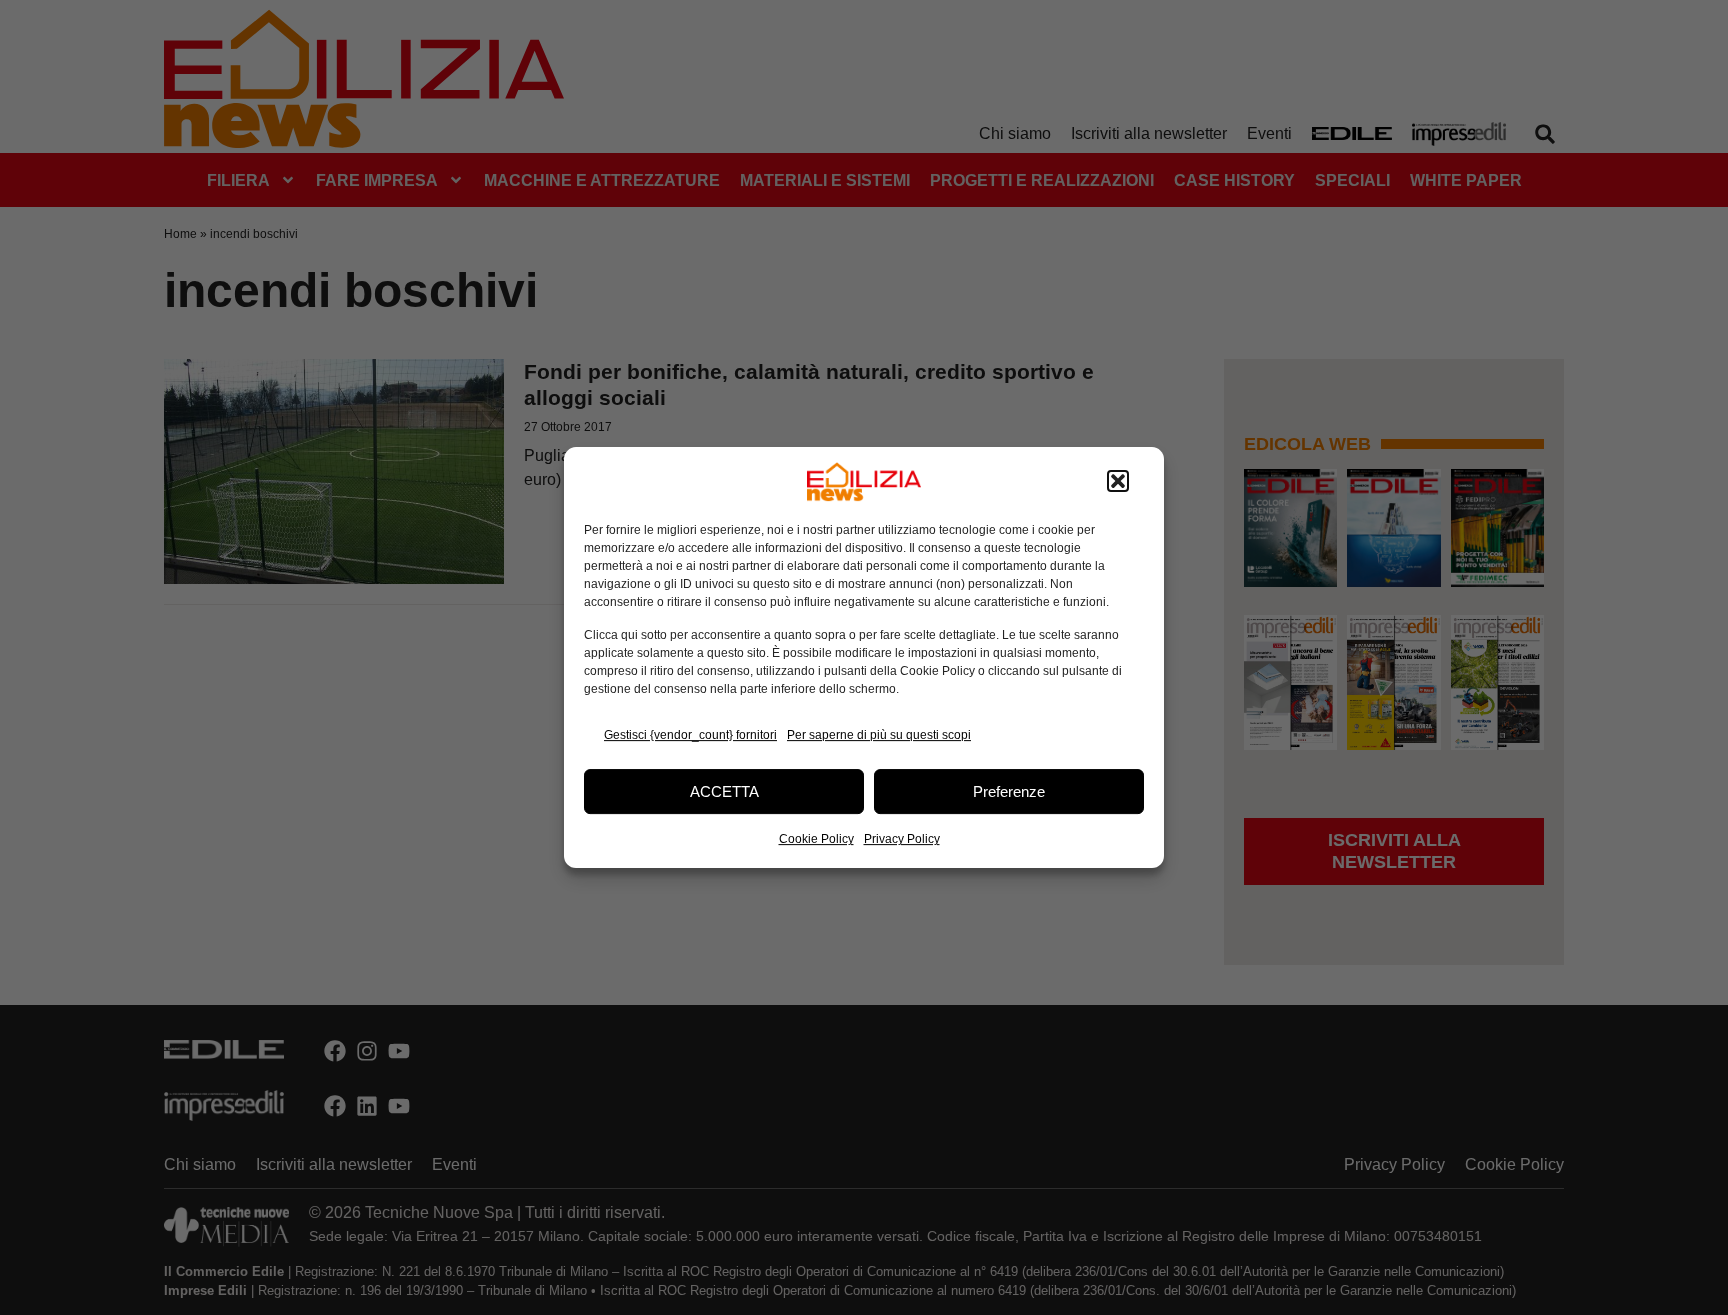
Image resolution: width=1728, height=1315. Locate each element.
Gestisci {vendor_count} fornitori (690, 735)
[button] (1118, 482)
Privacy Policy (902, 839)
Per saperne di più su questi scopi (879, 735)
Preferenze (1009, 791)
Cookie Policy (816, 839)
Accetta (724, 791)
